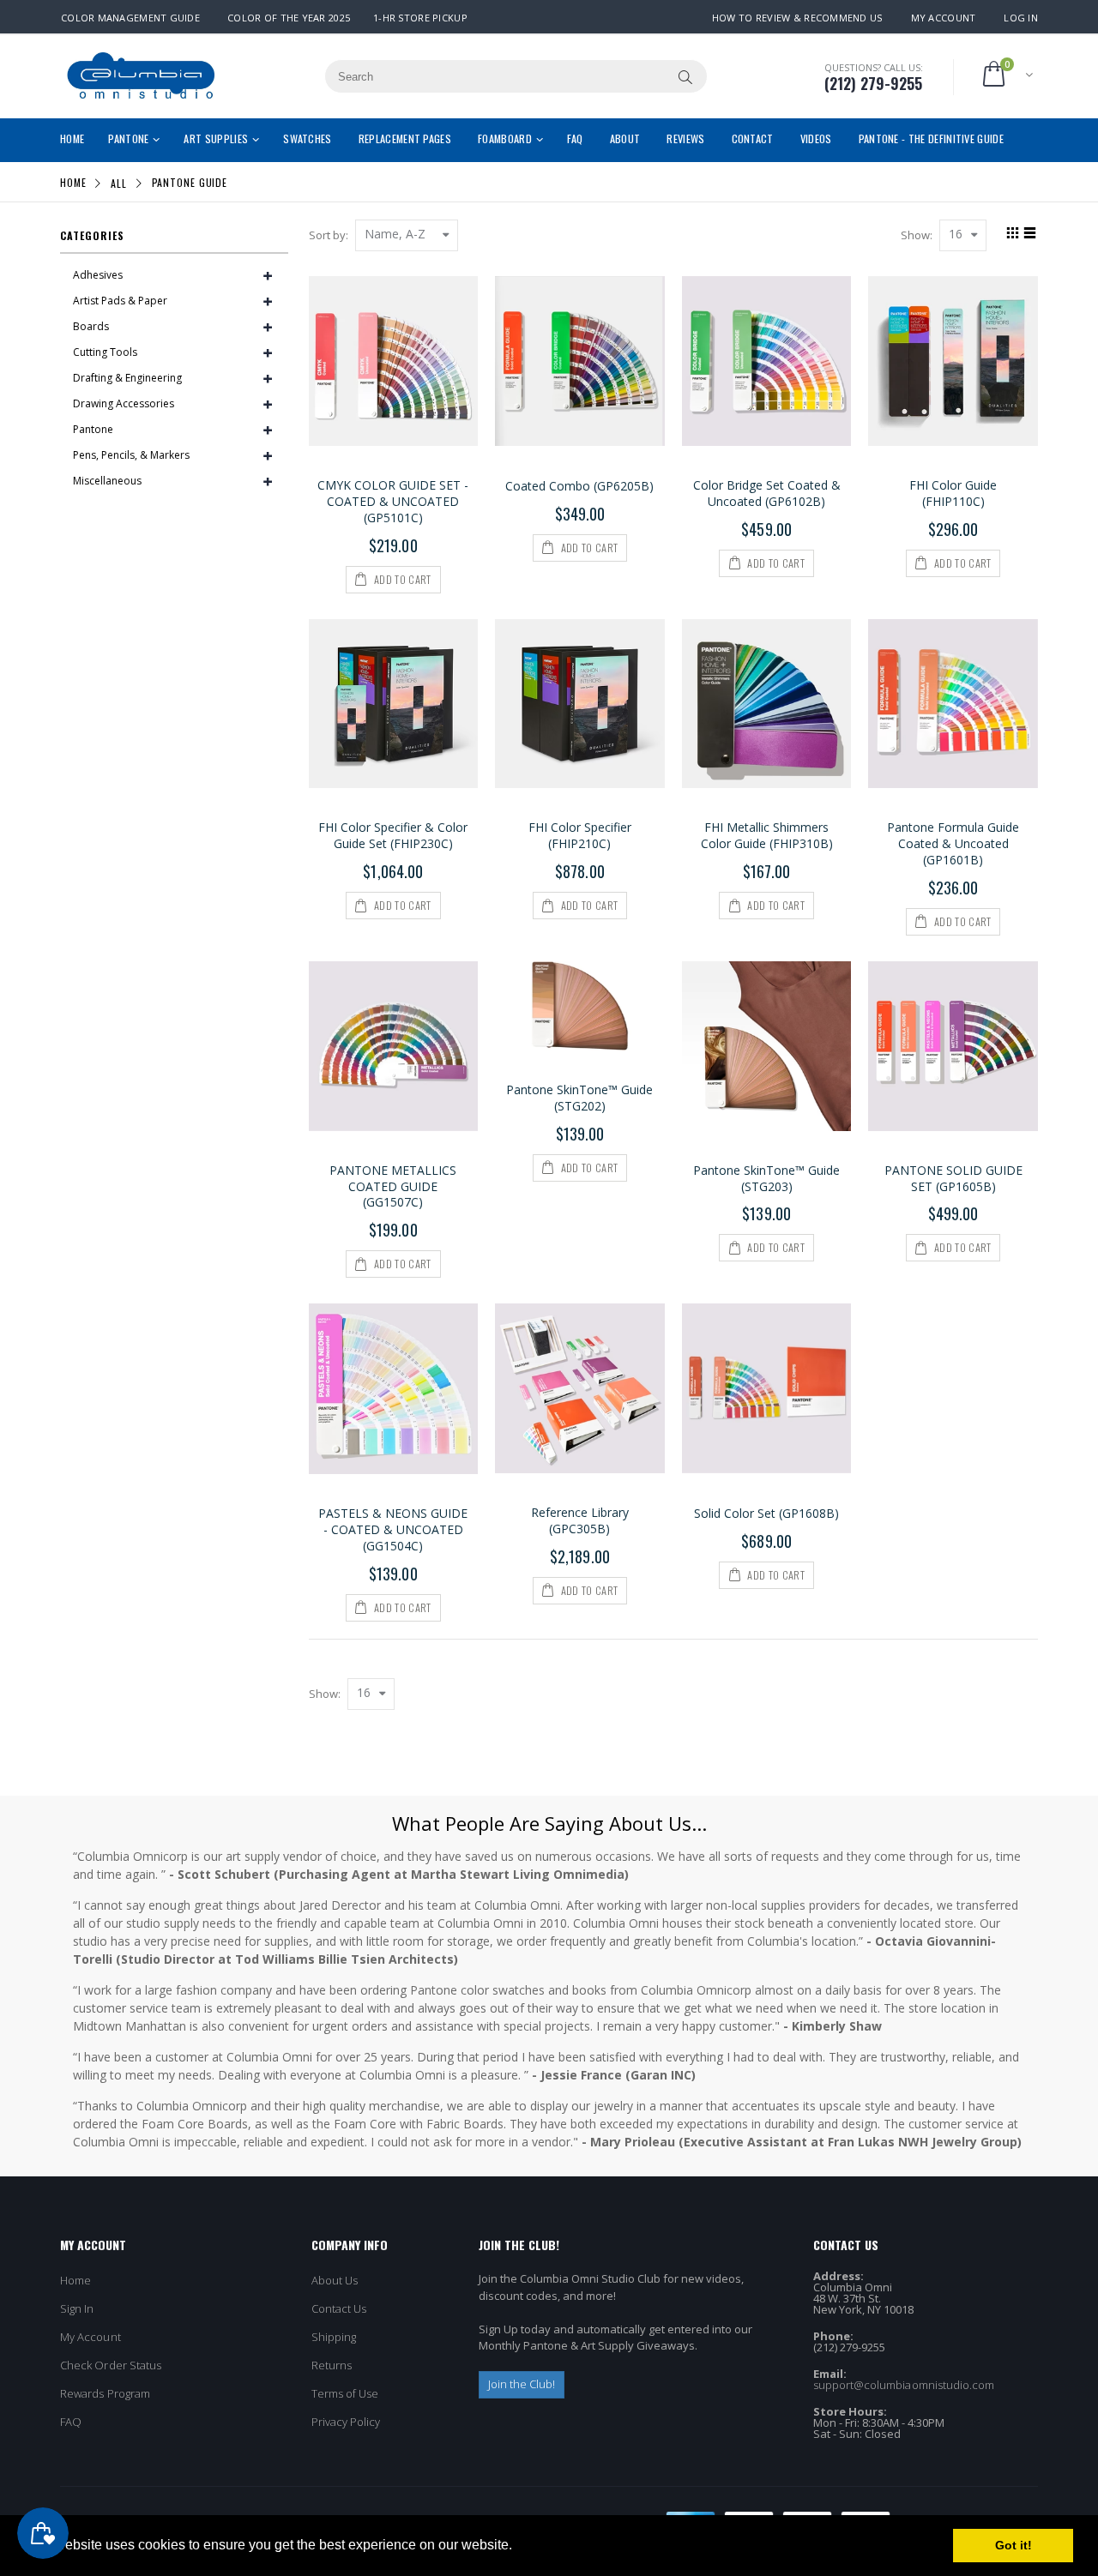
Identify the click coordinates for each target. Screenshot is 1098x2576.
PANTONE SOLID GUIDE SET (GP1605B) (953, 1178)
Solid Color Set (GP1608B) (766, 1513)
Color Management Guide (130, 18)
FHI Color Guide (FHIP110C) (953, 493)
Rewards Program (105, 2393)
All (119, 182)
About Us (335, 2280)
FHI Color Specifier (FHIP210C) (580, 835)
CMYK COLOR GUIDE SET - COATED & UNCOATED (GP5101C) (393, 501)
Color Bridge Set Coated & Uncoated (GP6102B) (767, 493)
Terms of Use (345, 2393)
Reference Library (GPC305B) (580, 1520)
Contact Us (339, 2308)
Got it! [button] (1014, 2545)
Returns (332, 2365)
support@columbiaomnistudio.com (904, 2385)
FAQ (71, 2422)
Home (73, 182)
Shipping (334, 2337)
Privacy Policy (346, 2422)
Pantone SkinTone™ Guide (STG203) (766, 1178)
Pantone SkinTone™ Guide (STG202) (579, 1098)
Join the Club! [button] (522, 2384)
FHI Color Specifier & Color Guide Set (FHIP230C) (393, 835)
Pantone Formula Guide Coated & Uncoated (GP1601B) (953, 843)
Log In (1021, 18)
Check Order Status (111, 2365)
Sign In (77, 2308)
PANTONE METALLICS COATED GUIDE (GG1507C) (393, 1186)
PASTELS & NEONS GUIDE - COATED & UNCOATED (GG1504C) (393, 1529)
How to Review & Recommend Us (797, 18)
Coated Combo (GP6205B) (579, 486)
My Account (944, 18)
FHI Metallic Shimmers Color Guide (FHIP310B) (767, 835)
